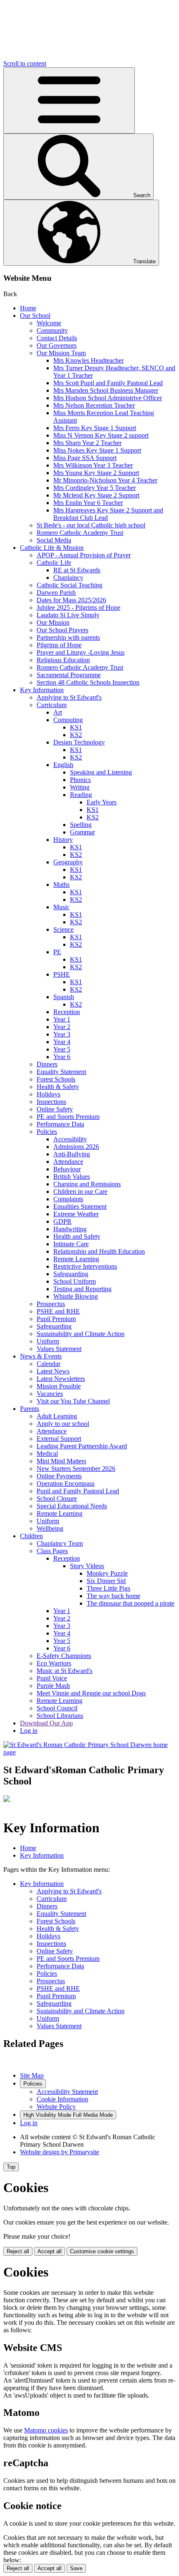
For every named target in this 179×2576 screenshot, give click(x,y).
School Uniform (75, 1281)
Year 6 (62, 1057)
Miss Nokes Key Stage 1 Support (97, 450)
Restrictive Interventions (85, 1266)
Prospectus (51, 1304)
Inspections (51, 1102)
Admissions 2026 (76, 1147)
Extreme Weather (76, 1214)
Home (28, 308)
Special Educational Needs (72, 1506)
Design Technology (79, 742)
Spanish (64, 997)
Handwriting (70, 1229)
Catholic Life (54, 563)
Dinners (47, 1064)
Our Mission (53, 622)
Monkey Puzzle (107, 1573)
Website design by (60, 2152)
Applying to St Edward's (69, 697)
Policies (47, 1132)
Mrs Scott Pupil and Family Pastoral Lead (108, 383)
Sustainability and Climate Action (81, 1334)
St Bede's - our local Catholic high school (91, 525)
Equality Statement (61, 1072)
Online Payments (59, 1476)
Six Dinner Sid (106, 1581)
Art (58, 712)
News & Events (41, 1356)
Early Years (102, 802)
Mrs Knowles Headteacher (88, 360)
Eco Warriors (54, 1663)
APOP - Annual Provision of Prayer (84, 555)
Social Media (54, 540)
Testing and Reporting (82, 1289)
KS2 (76, 735)
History (63, 840)
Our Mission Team (61, 353)
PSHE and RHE (58, 1311)
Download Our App (46, 1723)
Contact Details (57, 338)
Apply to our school (63, 1424)
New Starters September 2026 (76, 1469)
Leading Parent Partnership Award (82, 1446)
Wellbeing (50, 1528)
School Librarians (60, 1716)
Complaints (68, 1199)
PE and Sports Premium (68, 1117)
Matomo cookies (46, 2430)
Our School (35, 316)
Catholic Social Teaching (70, 585)
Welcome (49, 323)
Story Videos (87, 1566)
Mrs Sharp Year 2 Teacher (87, 443)
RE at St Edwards (77, 570)
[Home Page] (89, 1752)
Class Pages (52, 1551)
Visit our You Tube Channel (73, 1401)
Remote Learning (76, 1259)
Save (76, 2568)
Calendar (48, 1364)
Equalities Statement (80, 1206)
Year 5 (62, 1049)
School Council (57, 1708)
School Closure (57, 1498)
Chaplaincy (68, 578)
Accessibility (70, 1139)
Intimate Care (71, 1244)
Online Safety (55, 1109)
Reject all (18, 2251)
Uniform (48, 1341)
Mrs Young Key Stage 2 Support (96, 473)
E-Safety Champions (64, 1656)
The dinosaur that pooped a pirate (131, 1603)
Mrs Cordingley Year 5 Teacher (94, 488)
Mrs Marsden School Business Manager (106, 390)
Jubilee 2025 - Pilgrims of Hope (78, 608)
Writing (80, 787)
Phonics (80, 780)
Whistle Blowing (76, 1296)
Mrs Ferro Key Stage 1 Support (95, 428)
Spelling (81, 825)
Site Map (32, 2075)
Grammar (82, 832)
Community (52, 330)
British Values (72, 1177)
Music (61, 907)
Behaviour (67, 1169)
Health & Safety (58, 1087)
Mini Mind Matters (61, 1461)
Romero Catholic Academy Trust (80, 533)
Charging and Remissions (87, 1184)
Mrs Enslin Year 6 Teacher (88, 503)
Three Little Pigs (108, 1588)
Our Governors (57, 345)
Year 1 (62, 1019)
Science (63, 929)
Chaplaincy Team (60, 1543)
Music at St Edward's (65, 1671)
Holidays (48, 1094)
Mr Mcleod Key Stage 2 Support (96, 495)
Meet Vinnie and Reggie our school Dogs (91, 1693)
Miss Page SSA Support (85, 458)
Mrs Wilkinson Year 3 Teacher (93, 465)
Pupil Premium (56, 1319)
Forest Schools (56, 1079)
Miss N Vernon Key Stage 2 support (101, 435)
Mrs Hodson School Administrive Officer (108, 398)
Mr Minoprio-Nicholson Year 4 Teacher (105, 480)
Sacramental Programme (69, 675)
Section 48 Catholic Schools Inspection (88, 682)
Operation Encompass (66, 1483)
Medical (47, 1454)
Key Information (42, 690)
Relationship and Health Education (99, 1251)
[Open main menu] (69, 100)
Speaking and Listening (101, 772)
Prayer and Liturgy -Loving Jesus (81, 652)
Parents (30, 1409)
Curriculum (52, 705)
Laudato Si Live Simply (68, 615)
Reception (67, 1012)
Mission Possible (59, 1386)
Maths (61, 885)
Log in (29, 1731)
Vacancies (50, 1394)
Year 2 (62, 1027)
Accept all (50, 2251)
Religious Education (63, 660)
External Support (59, 1439)
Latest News (53, 1371)
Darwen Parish (56, 593)
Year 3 (62, 1034)
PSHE (62, 974)
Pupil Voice (52, 1678)
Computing (68, 720)
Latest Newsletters (61, 1379)
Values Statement (59, 1349)
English (63, 765)
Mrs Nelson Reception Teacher (94, 405)
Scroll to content (25, 63)
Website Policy (56, 2107)
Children (31, 1536)
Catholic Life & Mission (52, 548)
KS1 (76, 727)
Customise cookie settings (102, 2251)
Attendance (68, 1162)
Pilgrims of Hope (59, 645)
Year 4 (62, 1042)
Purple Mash (53, 1686)
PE (57, 952)
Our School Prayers (62, 630)
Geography (68, 862)
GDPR (62, 1221)
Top (11, 2167)
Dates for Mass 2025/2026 (71, 600)
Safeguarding (71, 1274)
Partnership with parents (68, 637)
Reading (81, 795)
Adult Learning (57, 1416)
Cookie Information (62, 2099)
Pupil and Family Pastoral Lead (78, 1491)
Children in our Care (80, 1191)
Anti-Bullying (72, 1154)
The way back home (113, 1596)
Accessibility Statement (67, 2092)
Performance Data (60, 1124)
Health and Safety (77, 1236)
